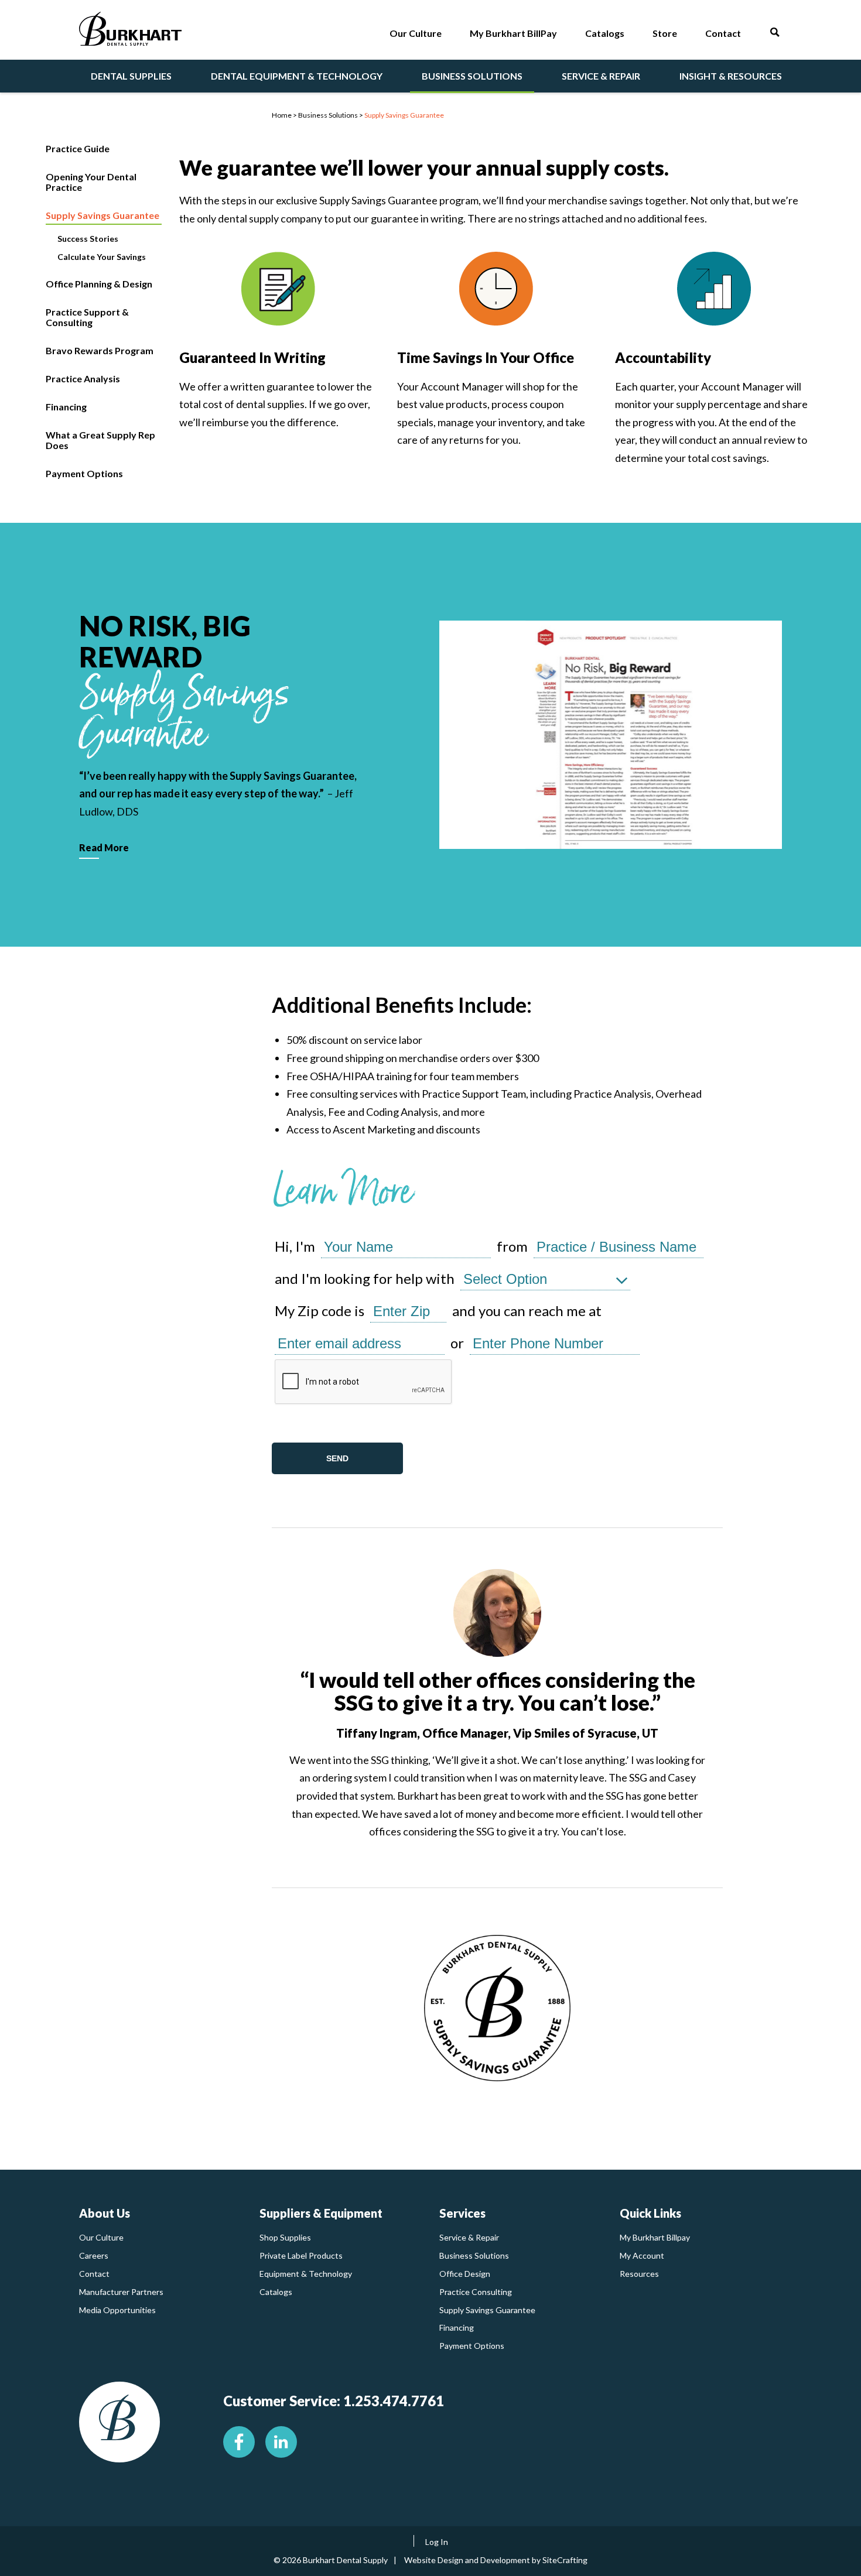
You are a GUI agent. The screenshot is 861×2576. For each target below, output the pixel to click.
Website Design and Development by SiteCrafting (496, 2560)
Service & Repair (469, 2237)
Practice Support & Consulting (87, 317)
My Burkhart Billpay (655, 2237)
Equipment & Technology (306, 2274)
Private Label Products (301, 2255)
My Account (642, 2255)
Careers (94, 2255)
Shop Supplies (285, 2237)
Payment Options (84, 473)
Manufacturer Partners (121, 2292)
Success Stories (88, 239)
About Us (105, 2213)
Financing (66, 407)
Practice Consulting (476, 2292)
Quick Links (650, 2213)
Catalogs (276, 2292)
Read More (104, 847)
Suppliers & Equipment (321, 2213)
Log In (437, 2542)
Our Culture (101, 2237)
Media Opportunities (117, 2310)
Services (462, 2213)
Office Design (465, 2274)
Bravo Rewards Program (100, 350)
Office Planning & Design (99, 284)
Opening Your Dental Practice (91, 182)
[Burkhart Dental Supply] (130, 31)
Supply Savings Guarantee (102, 215)
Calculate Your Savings (102, 257)
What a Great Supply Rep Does (100, 440)
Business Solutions (474, 2255)
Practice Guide (78, 148)
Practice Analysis (83, 378)
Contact (94, 2274)
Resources (639, 2274)
